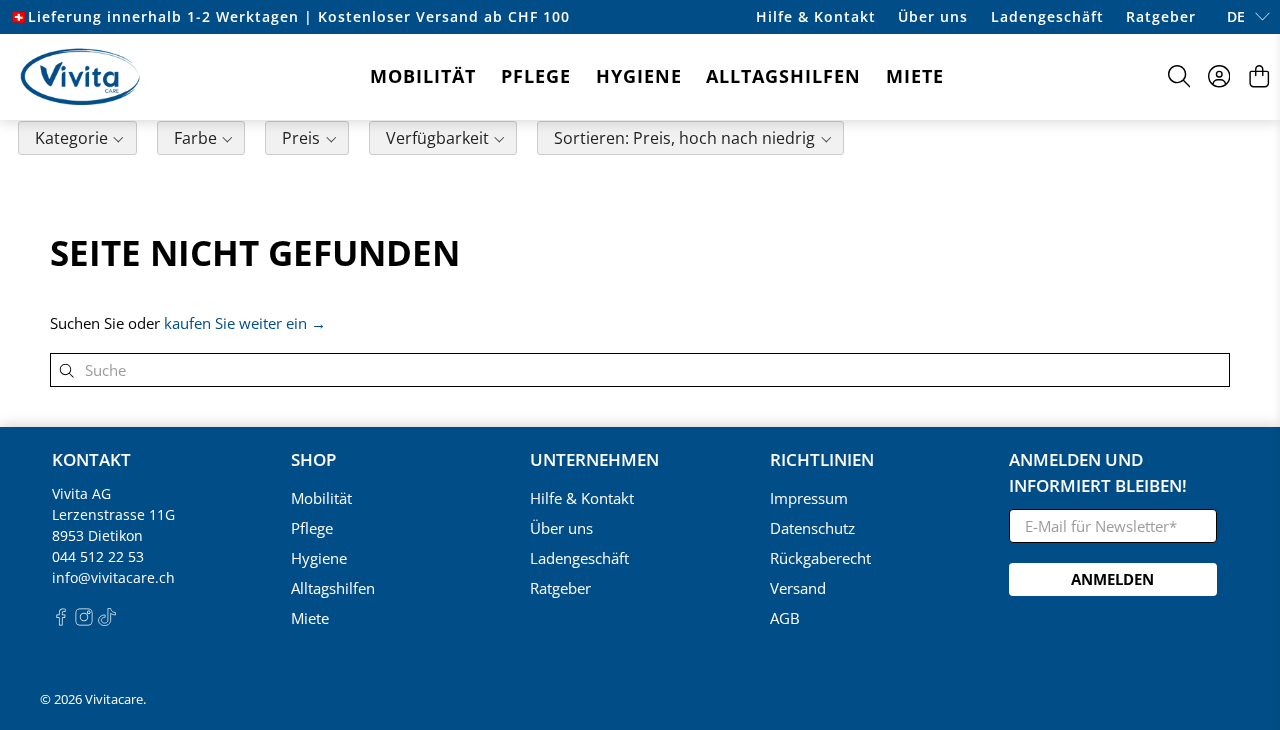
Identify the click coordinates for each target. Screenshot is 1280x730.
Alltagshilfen (783, 76)
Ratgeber (1161, 16)
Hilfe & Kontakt (816, 16)
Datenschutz (812, 528)
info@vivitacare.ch (113, 577)
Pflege (536, 76)
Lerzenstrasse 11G (113, 514)
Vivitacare (114, 699)
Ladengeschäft (1047, 16)
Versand (798, 588)
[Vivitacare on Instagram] (84, 620)
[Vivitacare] (80, 76)
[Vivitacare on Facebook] (61, 620)
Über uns (933, 16)
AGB (785, 618)
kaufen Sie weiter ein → (245, 323)
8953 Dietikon (97, 535)
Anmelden (1112, 579)
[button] (77, 140)
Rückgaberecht (820, 558)
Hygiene (639, 76)
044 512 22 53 (98, 556)
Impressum (809, 498)
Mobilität (423, 76)
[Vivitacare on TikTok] (107, 620)
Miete (915, 76)
